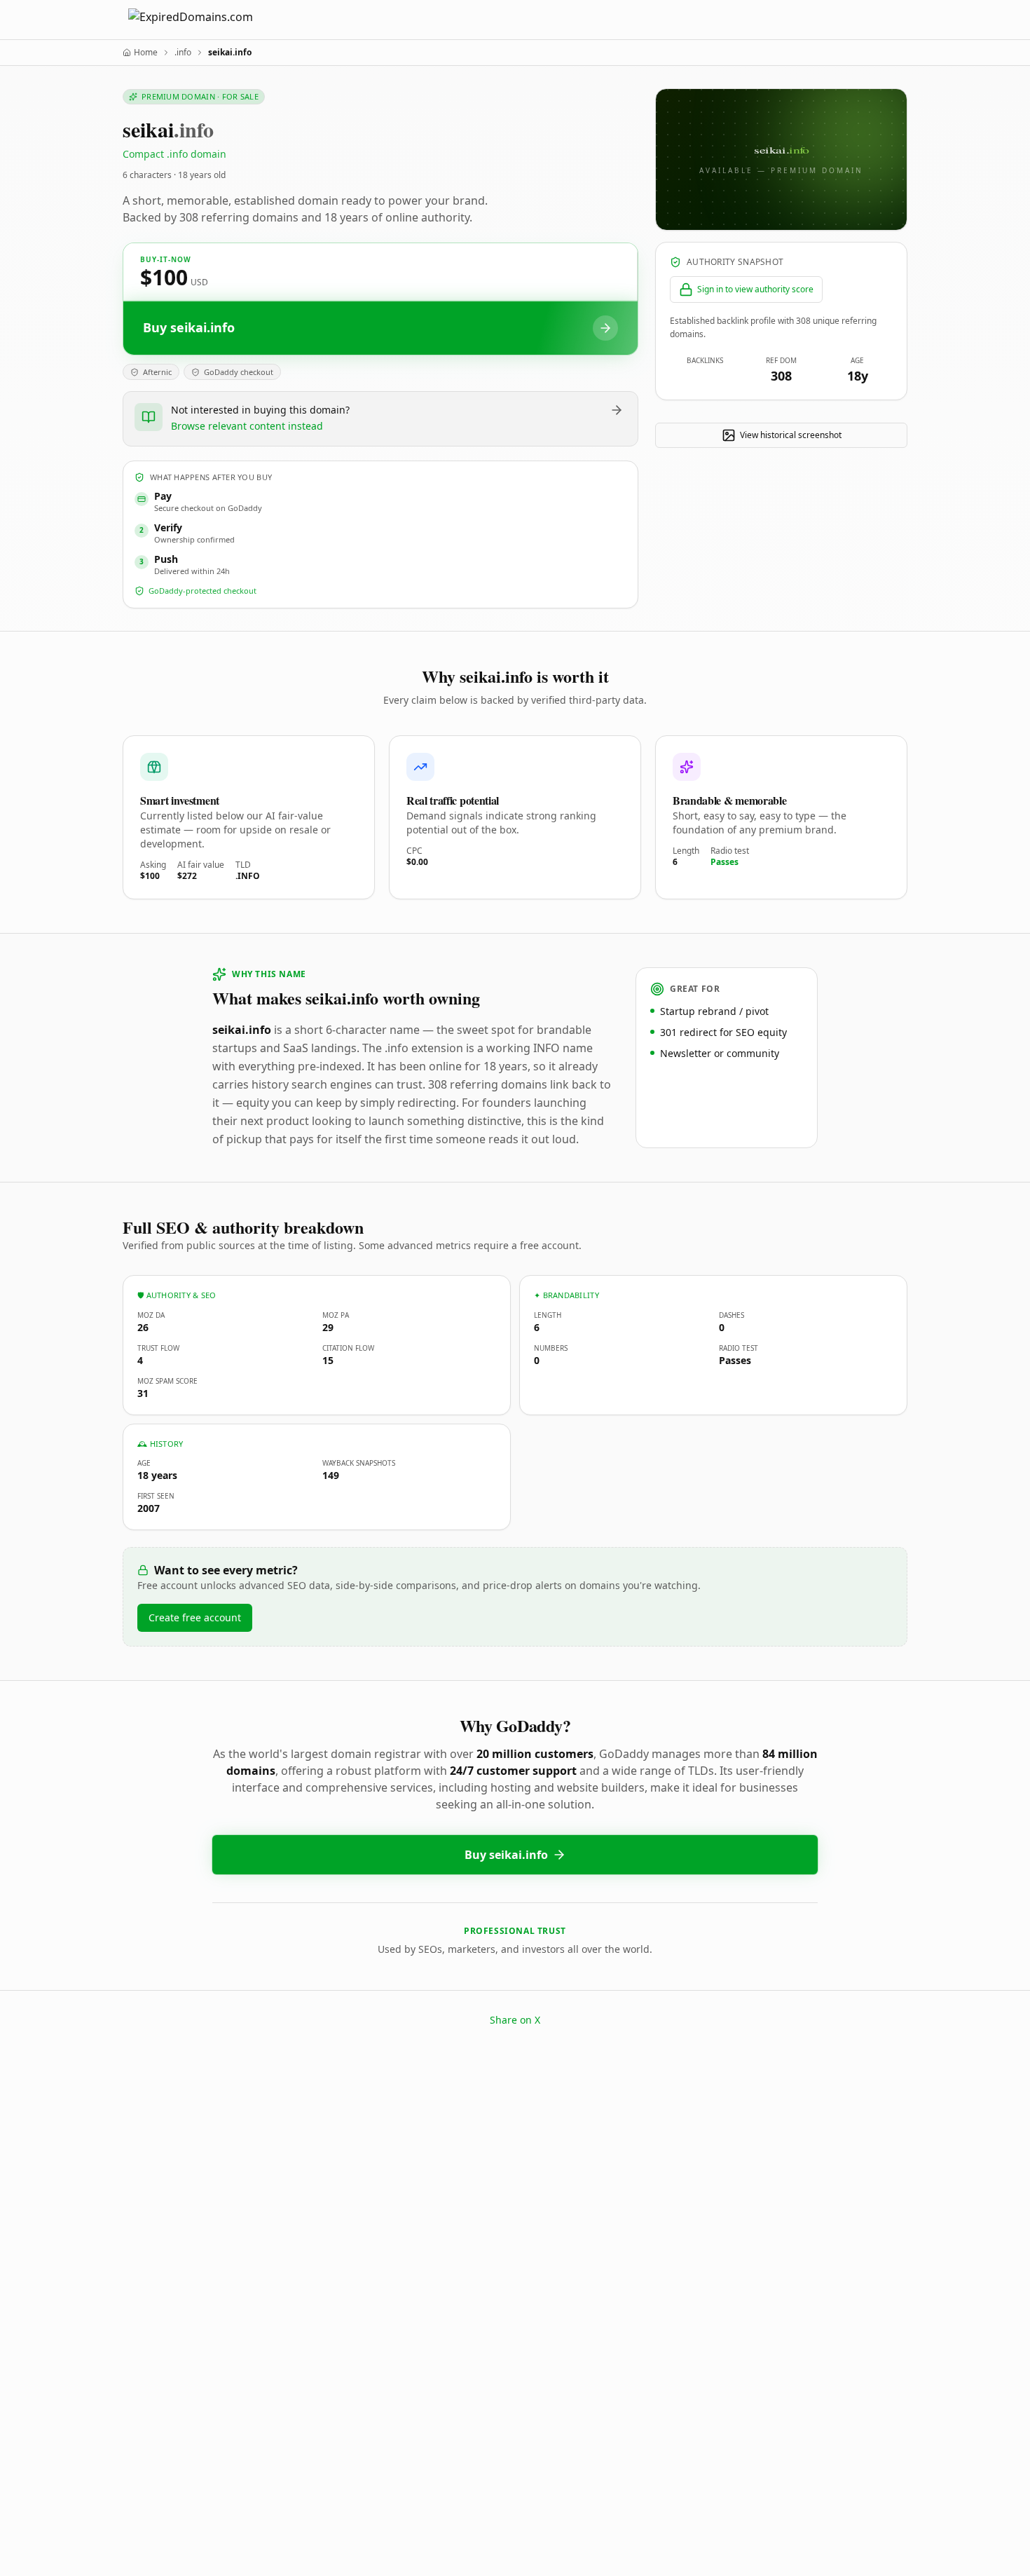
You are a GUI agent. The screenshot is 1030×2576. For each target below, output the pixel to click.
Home (146, 53)
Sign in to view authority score (755, 289)
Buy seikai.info (506, 1855)
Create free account (195, 1617)
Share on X (515, 2020)
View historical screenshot (791, 435)
